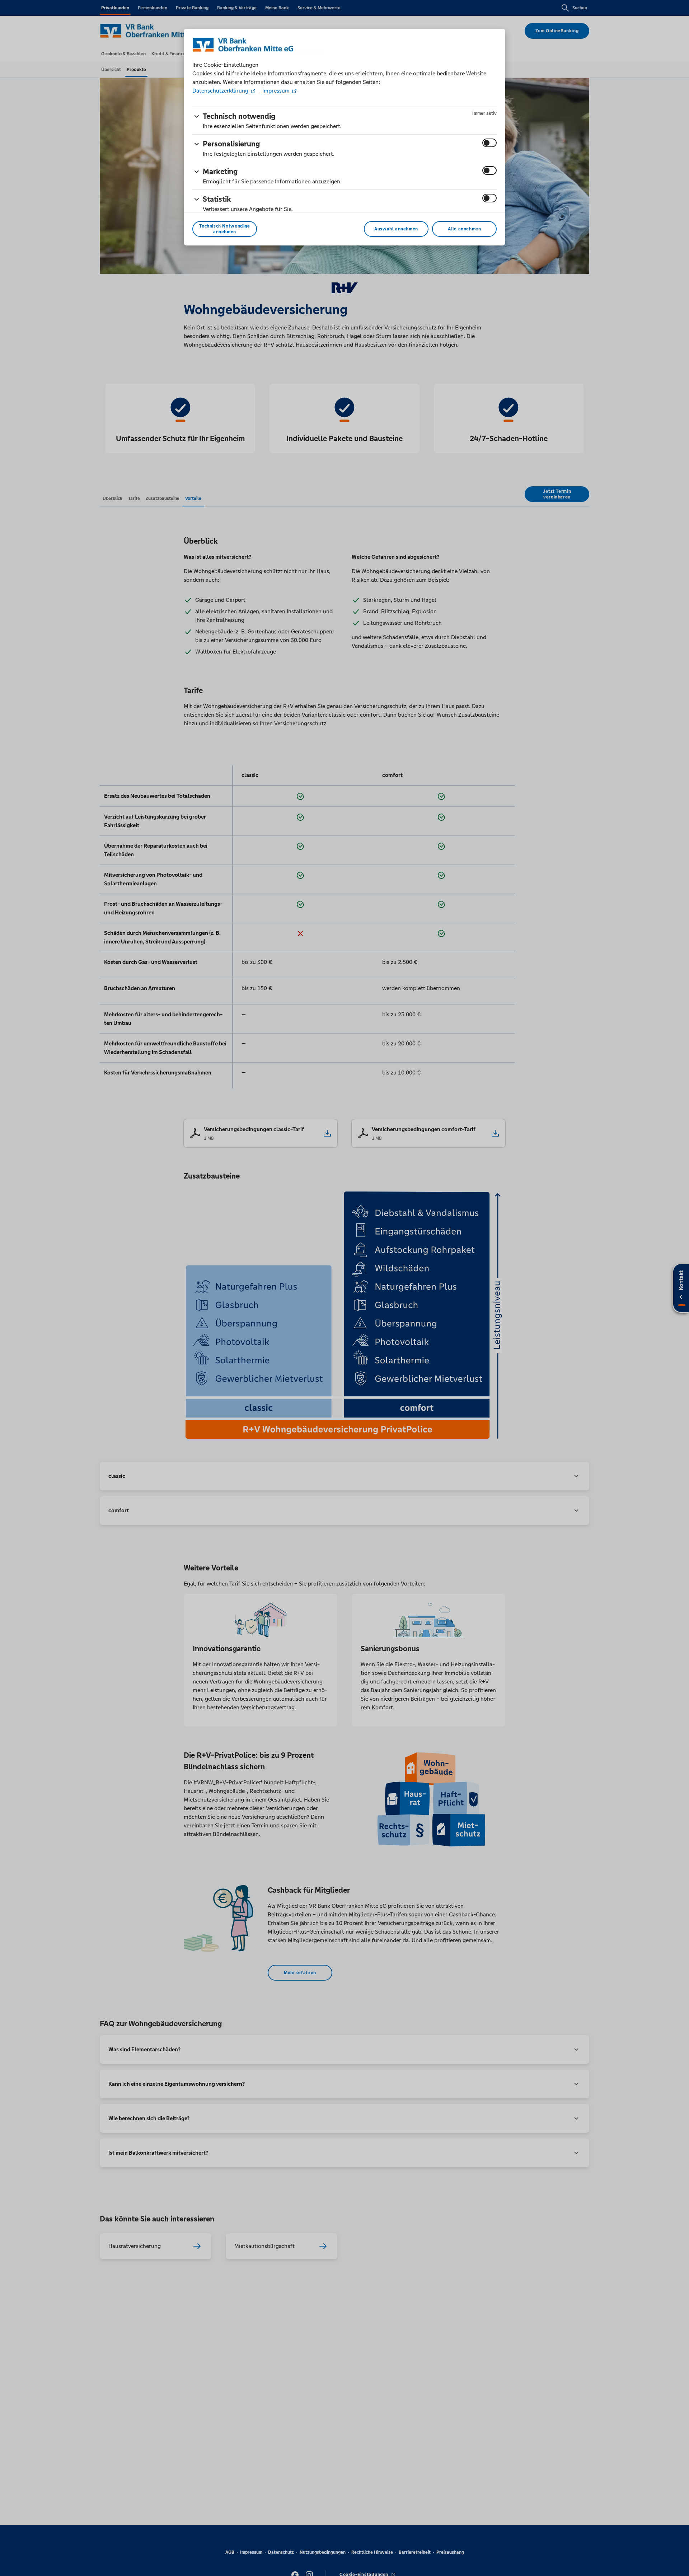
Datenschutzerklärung (221, 91)
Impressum (276, 91)
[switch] (489, 143)
